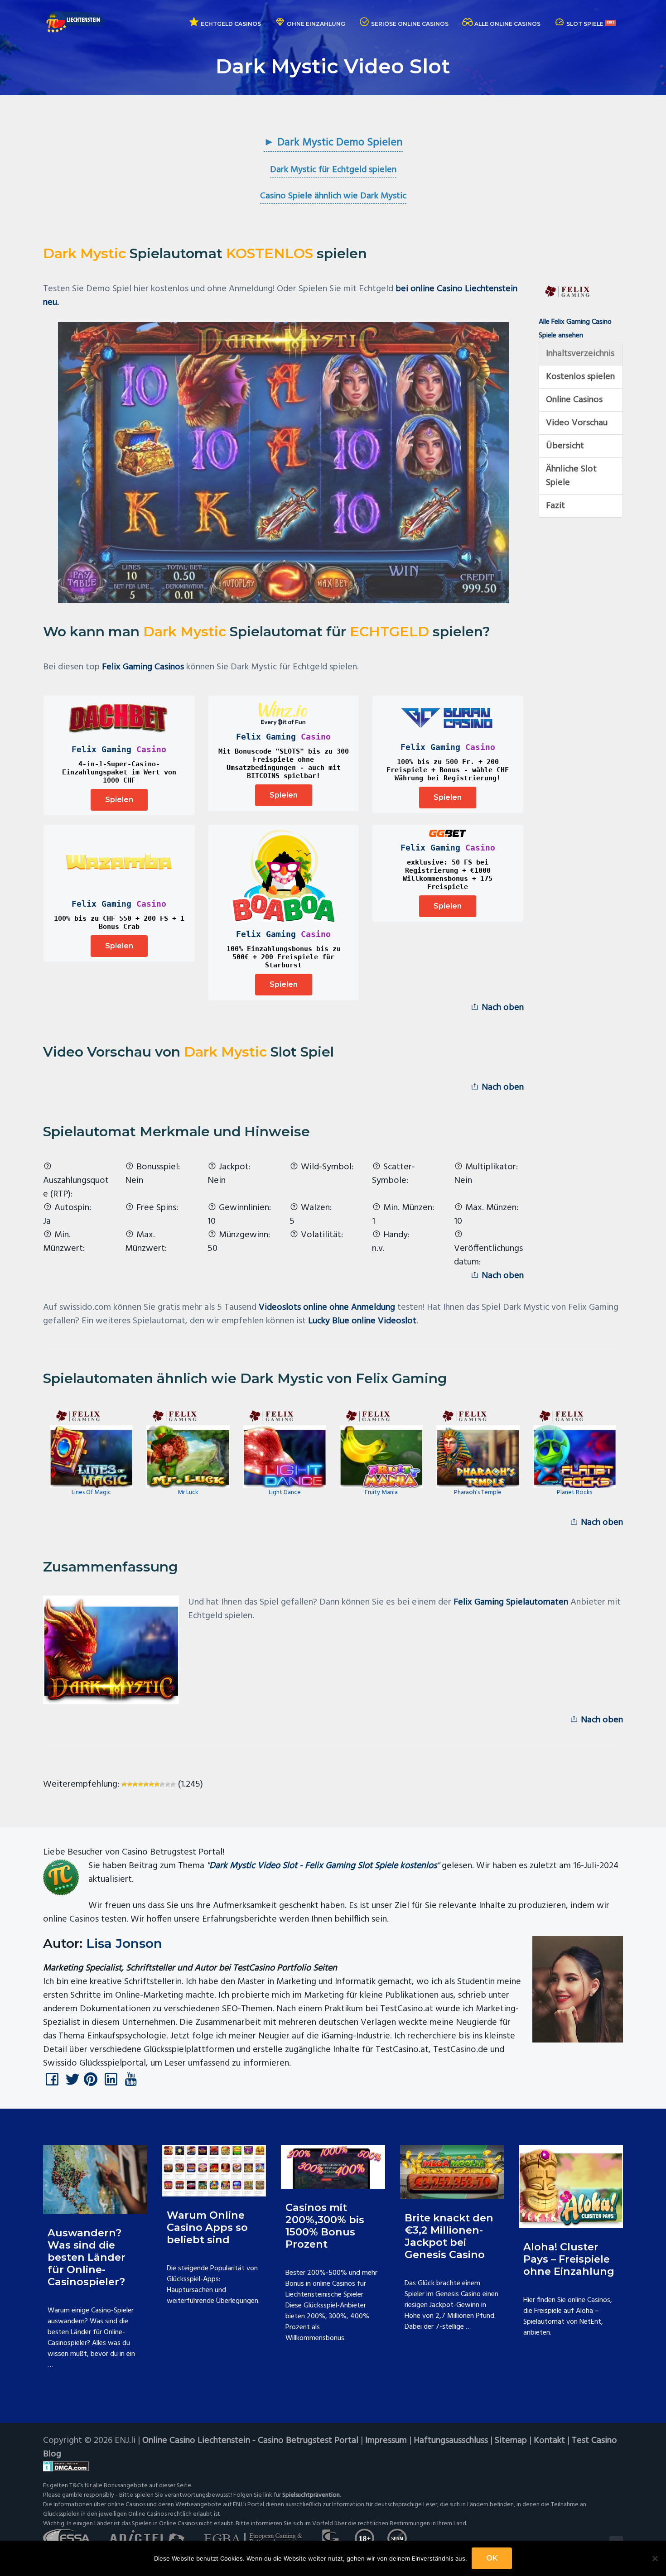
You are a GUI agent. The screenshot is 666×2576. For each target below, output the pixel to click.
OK (492, 2558)
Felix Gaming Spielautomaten (511, 1602)
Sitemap (511, 2441)
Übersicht (565, 446)
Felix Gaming (101, 749)
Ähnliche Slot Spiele (571, 476)
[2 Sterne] (130, 1784)
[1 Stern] (124, 1784)
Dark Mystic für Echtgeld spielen (333, 170)
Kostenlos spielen (580, 377)
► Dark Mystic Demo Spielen (333, 143)
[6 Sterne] (151, 1784)
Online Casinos (574, 400)
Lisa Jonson (124, 1943)
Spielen (119, 800)
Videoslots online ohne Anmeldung (327, 1307)
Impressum (386, 2441)
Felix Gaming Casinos (143, 667)
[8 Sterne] (162, 1784)
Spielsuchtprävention (311, 2495)
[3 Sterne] (135, 1784)
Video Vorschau (577, 423)
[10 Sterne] (173, 1784)
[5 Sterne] (146, 1784)
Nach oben (502, 1008)
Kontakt (549, 2441)
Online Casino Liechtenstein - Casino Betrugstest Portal (250, 2441)
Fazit (555, 506)
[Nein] (655, 2558)
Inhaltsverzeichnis (580, 354)
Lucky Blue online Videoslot (362, 1321)
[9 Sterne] (168, 1784)
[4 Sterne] (140, 1784)
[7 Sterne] (157, 1784)
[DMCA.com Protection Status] (333, 2466)
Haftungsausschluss (451, 2441)
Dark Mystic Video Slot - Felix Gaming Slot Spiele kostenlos (323, 1866)
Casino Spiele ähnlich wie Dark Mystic (333, 196)
